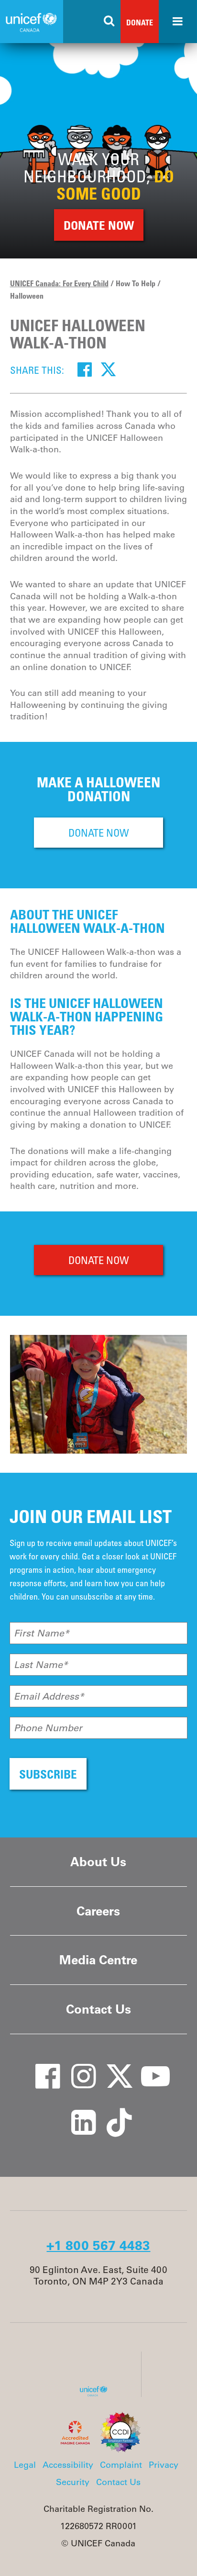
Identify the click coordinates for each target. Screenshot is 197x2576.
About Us (98, 1862)
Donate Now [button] (99, 225)
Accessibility (68, 2465)
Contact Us (98, 2009)
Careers (98, 1911)
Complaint (121, 2465)
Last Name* (41, 1665)
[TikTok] (113, 2113)
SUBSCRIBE (48, 1774)
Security (73, 2482)
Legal (25, 2465)
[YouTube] (149, 2067)
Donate (140, 22)
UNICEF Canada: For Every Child (59, 283)
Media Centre (98, 1960)
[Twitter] (108, 369)
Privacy (164, 2465)
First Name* (42, 1633)
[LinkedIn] (77, 2113)
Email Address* (49, 1696)
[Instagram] (77, 2067)
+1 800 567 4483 (98, 2245)
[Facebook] (85, 369)
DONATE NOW (99, 833)
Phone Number (48, 1728)
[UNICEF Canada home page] (97, 2394)
